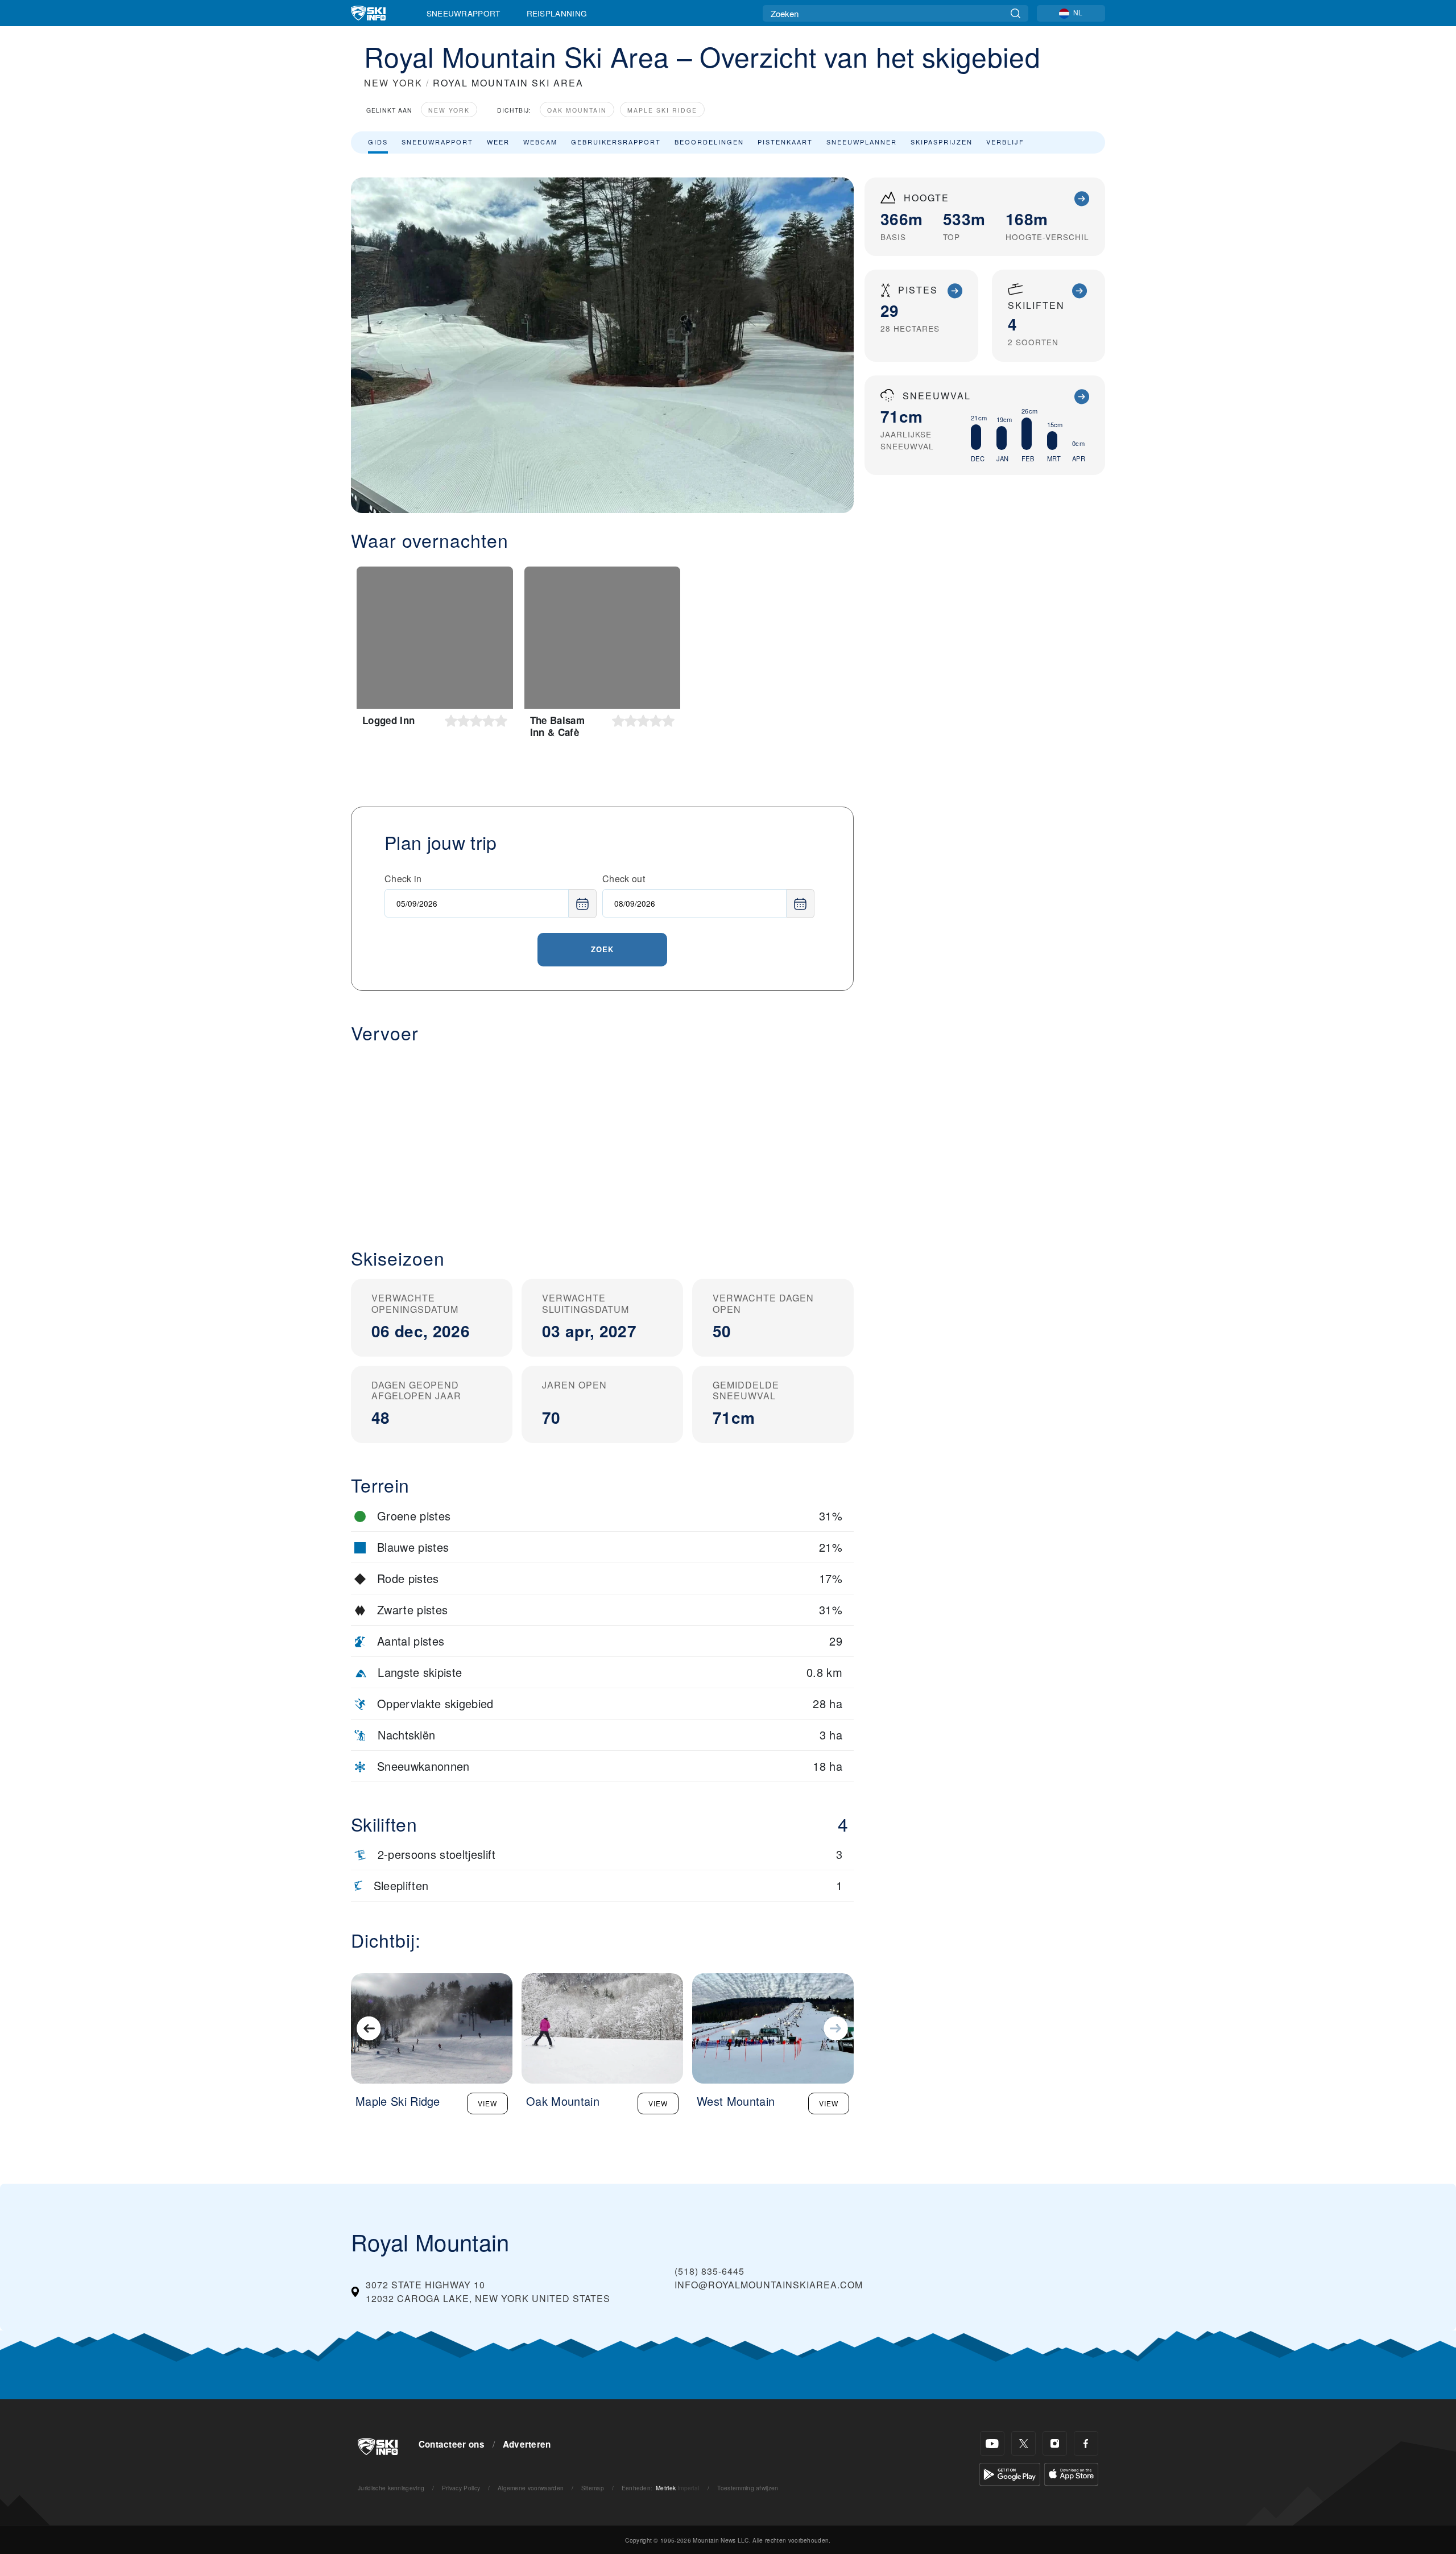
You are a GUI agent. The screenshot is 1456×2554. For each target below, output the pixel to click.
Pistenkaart (785, 142)
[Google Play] (1010, 2473)
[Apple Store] (1071, 2473)
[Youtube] (992, 2443)
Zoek (602, 949)
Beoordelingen (709, 142)
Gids (378, 142)
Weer (498, 142)
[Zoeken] (1016, 13)
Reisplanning (557, 13)
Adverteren (527, 2444)
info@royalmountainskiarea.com (769, 2285)
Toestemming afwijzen (748, 2488)
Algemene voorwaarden (531, 2488)
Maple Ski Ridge (662, 110)
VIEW (487, 2103)
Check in (403, 879)
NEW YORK (393, 83)
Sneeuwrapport (464, 13)
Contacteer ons (452, 2444)
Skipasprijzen (942, 142)
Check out (624, 879)
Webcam (540, 142)
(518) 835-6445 (710, 2271)
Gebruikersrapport (616, 142)
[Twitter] (1023, 2443)
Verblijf (1005, 142)
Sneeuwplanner (862, 142)
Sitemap (593, 2488)
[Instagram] (1055, 2443)
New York (449, 110)
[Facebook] (1086, 2443)
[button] (602, 1137)
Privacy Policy (461, 2488)
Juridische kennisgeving (391, 2488)
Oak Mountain (577, 110)
